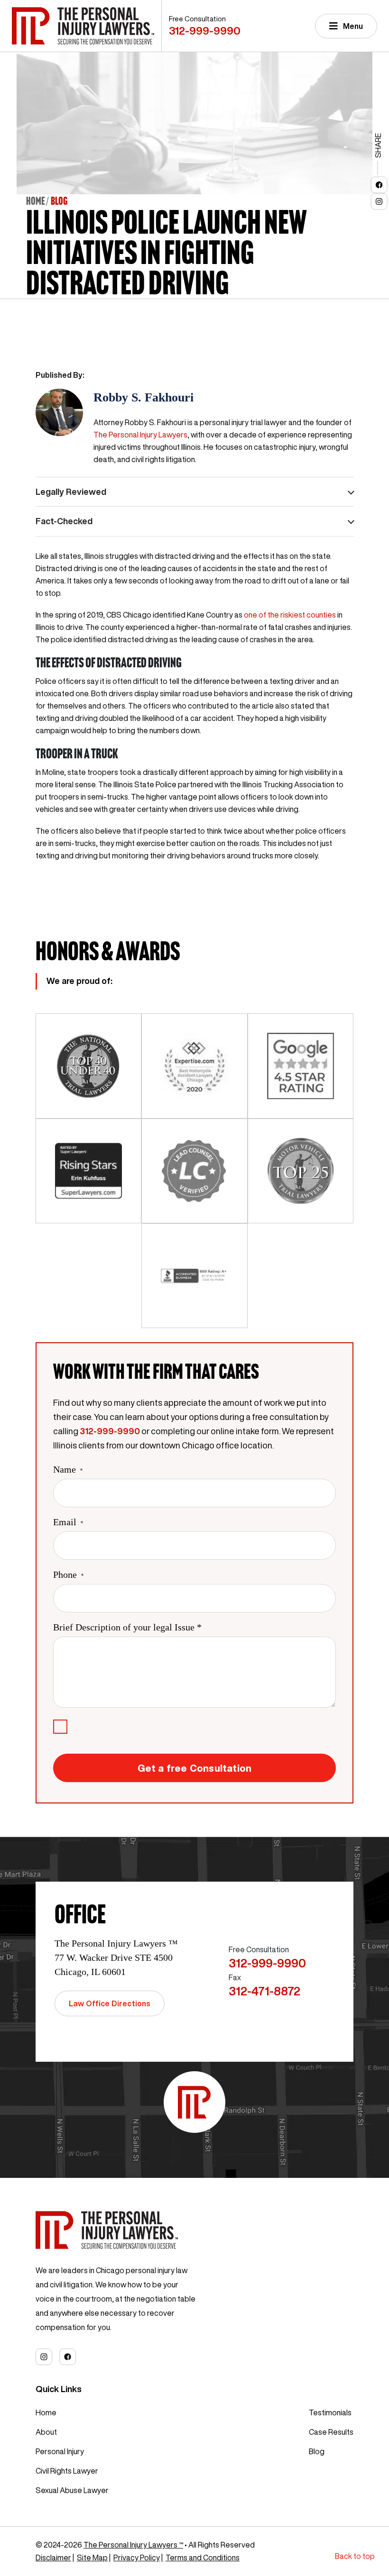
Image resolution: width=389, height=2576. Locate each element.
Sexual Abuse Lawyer (72, 2490)
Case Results (331, 2432)
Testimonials (330, 2412)
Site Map (92, 2558)
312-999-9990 (205, 31)
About (46, 2432)
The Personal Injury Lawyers (140, 435)
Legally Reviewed (71, 492)
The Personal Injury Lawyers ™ (133, 2545)
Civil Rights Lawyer (67, 2471)
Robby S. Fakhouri (144, 397)
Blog (317, 2451)
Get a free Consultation (195, 1768)
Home (35, 201)
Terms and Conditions (203, 2558)
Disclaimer (53, 2558)
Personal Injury (60, 2451)
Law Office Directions (110, 2003)
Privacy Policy (137, 2558)
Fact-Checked (64, 521)
